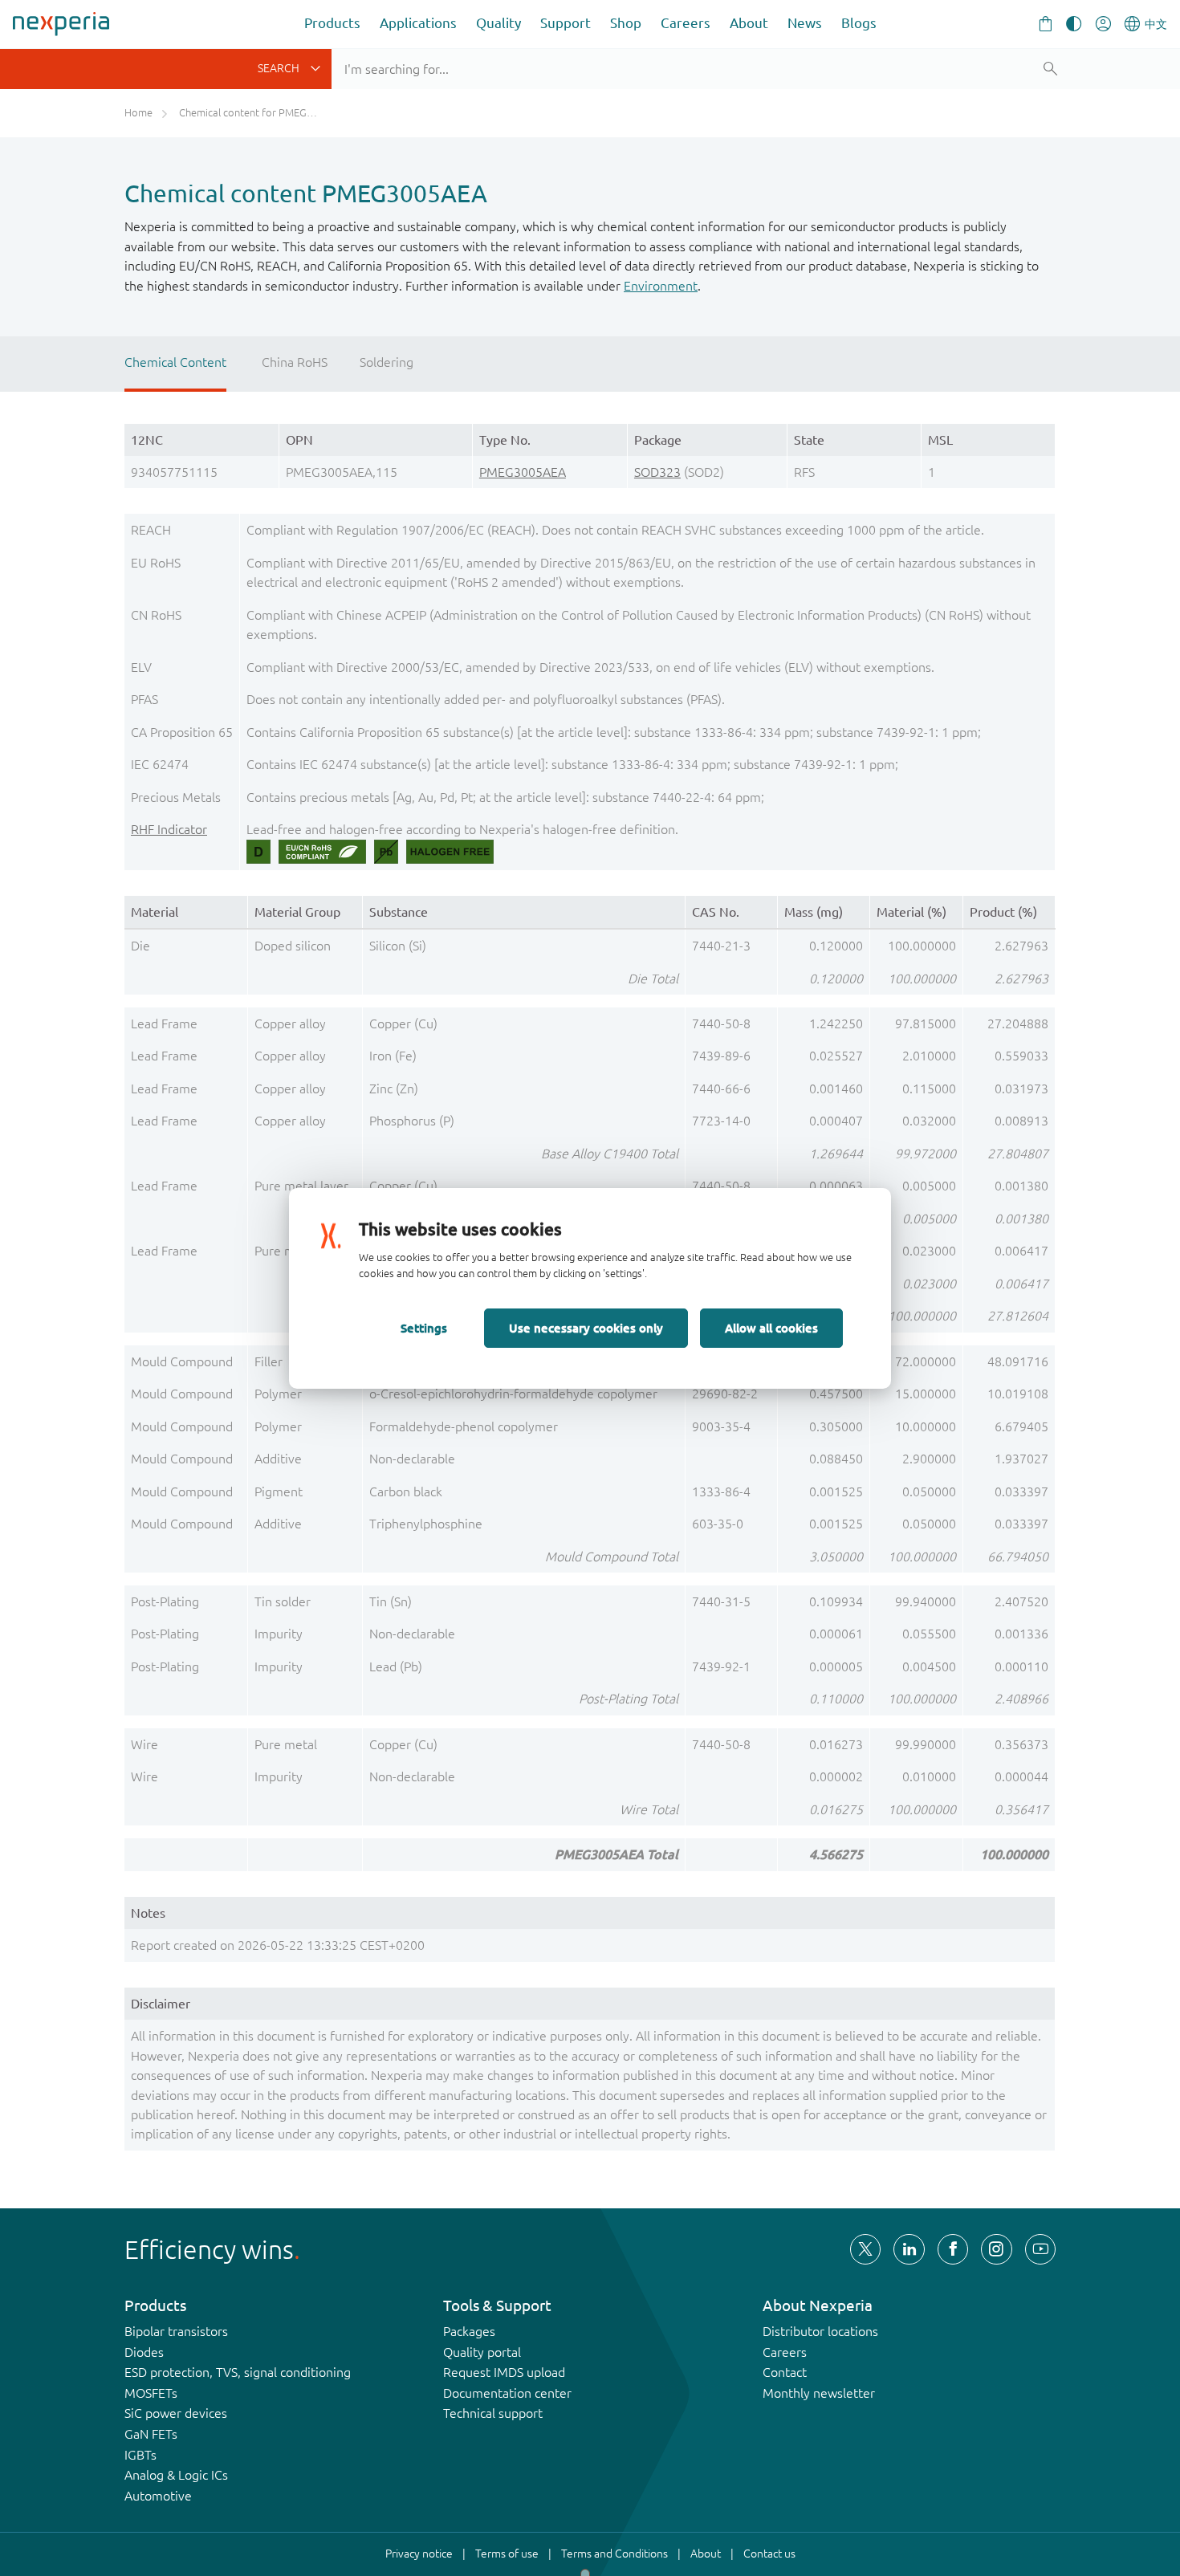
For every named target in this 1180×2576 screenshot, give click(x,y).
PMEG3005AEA (523, 472)
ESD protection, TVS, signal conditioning (238, 2372)
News (805, 23)
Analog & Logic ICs (176, 2475)
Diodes (144, 2352)
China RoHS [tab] (295, 362)
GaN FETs (151, 2434)
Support (566, 23)
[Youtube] (1040, 2249)
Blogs (859, 23)
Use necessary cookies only (586, 1328)
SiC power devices (176, 2413)
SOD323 (657, 472)
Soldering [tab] (387, 362)
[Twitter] (865, 2249)
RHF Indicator (169, 829)
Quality (498, 23)
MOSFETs (151, 2393)
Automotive (158, 2496)
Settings (424, 1328)
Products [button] (332, 23)
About (749, 23)
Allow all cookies (771, 1328)
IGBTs (140, 2455)
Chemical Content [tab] (175, 362)
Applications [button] (418, 23)
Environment (661, 286)
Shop (626, 23)
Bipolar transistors (176, 2331)
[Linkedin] (909, 2249)
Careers (686, 23)
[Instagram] (996, 2249)
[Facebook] (953, 2249)
